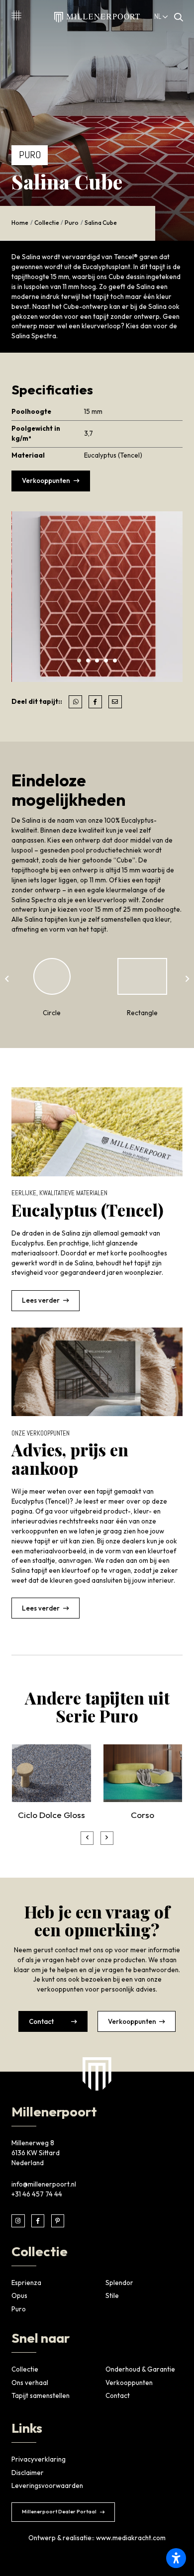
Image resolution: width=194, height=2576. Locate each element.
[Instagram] (18, 2221)
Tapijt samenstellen (41, 2395)
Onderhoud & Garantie (140, 2369)
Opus (19, 2295)
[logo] (97, 2074)
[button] (79, 661)
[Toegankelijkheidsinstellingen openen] (176, 2558)
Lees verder (41, 1300)
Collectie (47, 223)
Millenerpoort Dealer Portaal (59, 2511)
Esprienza (26, 2283)
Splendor (119, 2283)
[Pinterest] (58, 2221)
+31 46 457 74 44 (37, 2194)
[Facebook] (38, 2221)
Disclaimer (28, 2473)
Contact (41, 2021)
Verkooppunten (46, 480)
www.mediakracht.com (131, 2538)
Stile (112, 2295)
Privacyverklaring (39, 2459)
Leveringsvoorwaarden (47, 2485)
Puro (72, 223)
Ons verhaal (30, 2383)
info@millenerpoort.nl (44, 2184)
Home (20, 223)
